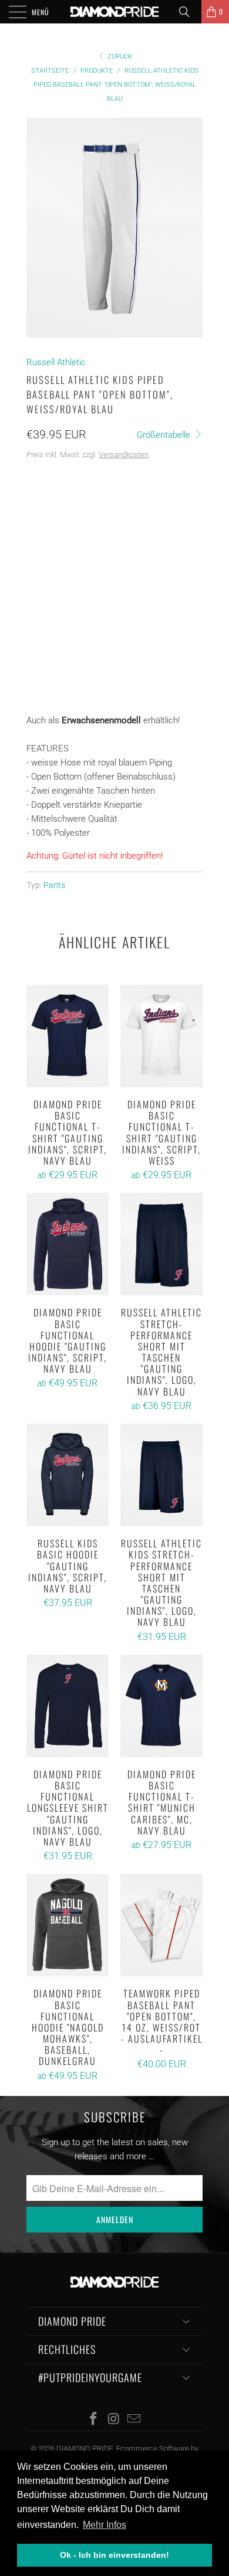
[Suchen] (188, 12)
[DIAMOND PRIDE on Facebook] (93, 2420)
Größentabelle (165, 435)
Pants (54, 885)
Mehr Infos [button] (105, 2525)
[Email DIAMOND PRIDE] (134, 2420)
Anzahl (41, 613)
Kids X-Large (117, 538)
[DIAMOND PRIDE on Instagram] (114, 2420)
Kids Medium (117, 508)
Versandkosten (124, 455)
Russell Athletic (56, 362)
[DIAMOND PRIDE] (115, 12)
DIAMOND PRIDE (85, 2449)
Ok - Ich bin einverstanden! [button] (114, 2555)
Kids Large (54, 538)
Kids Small (54, 508)
